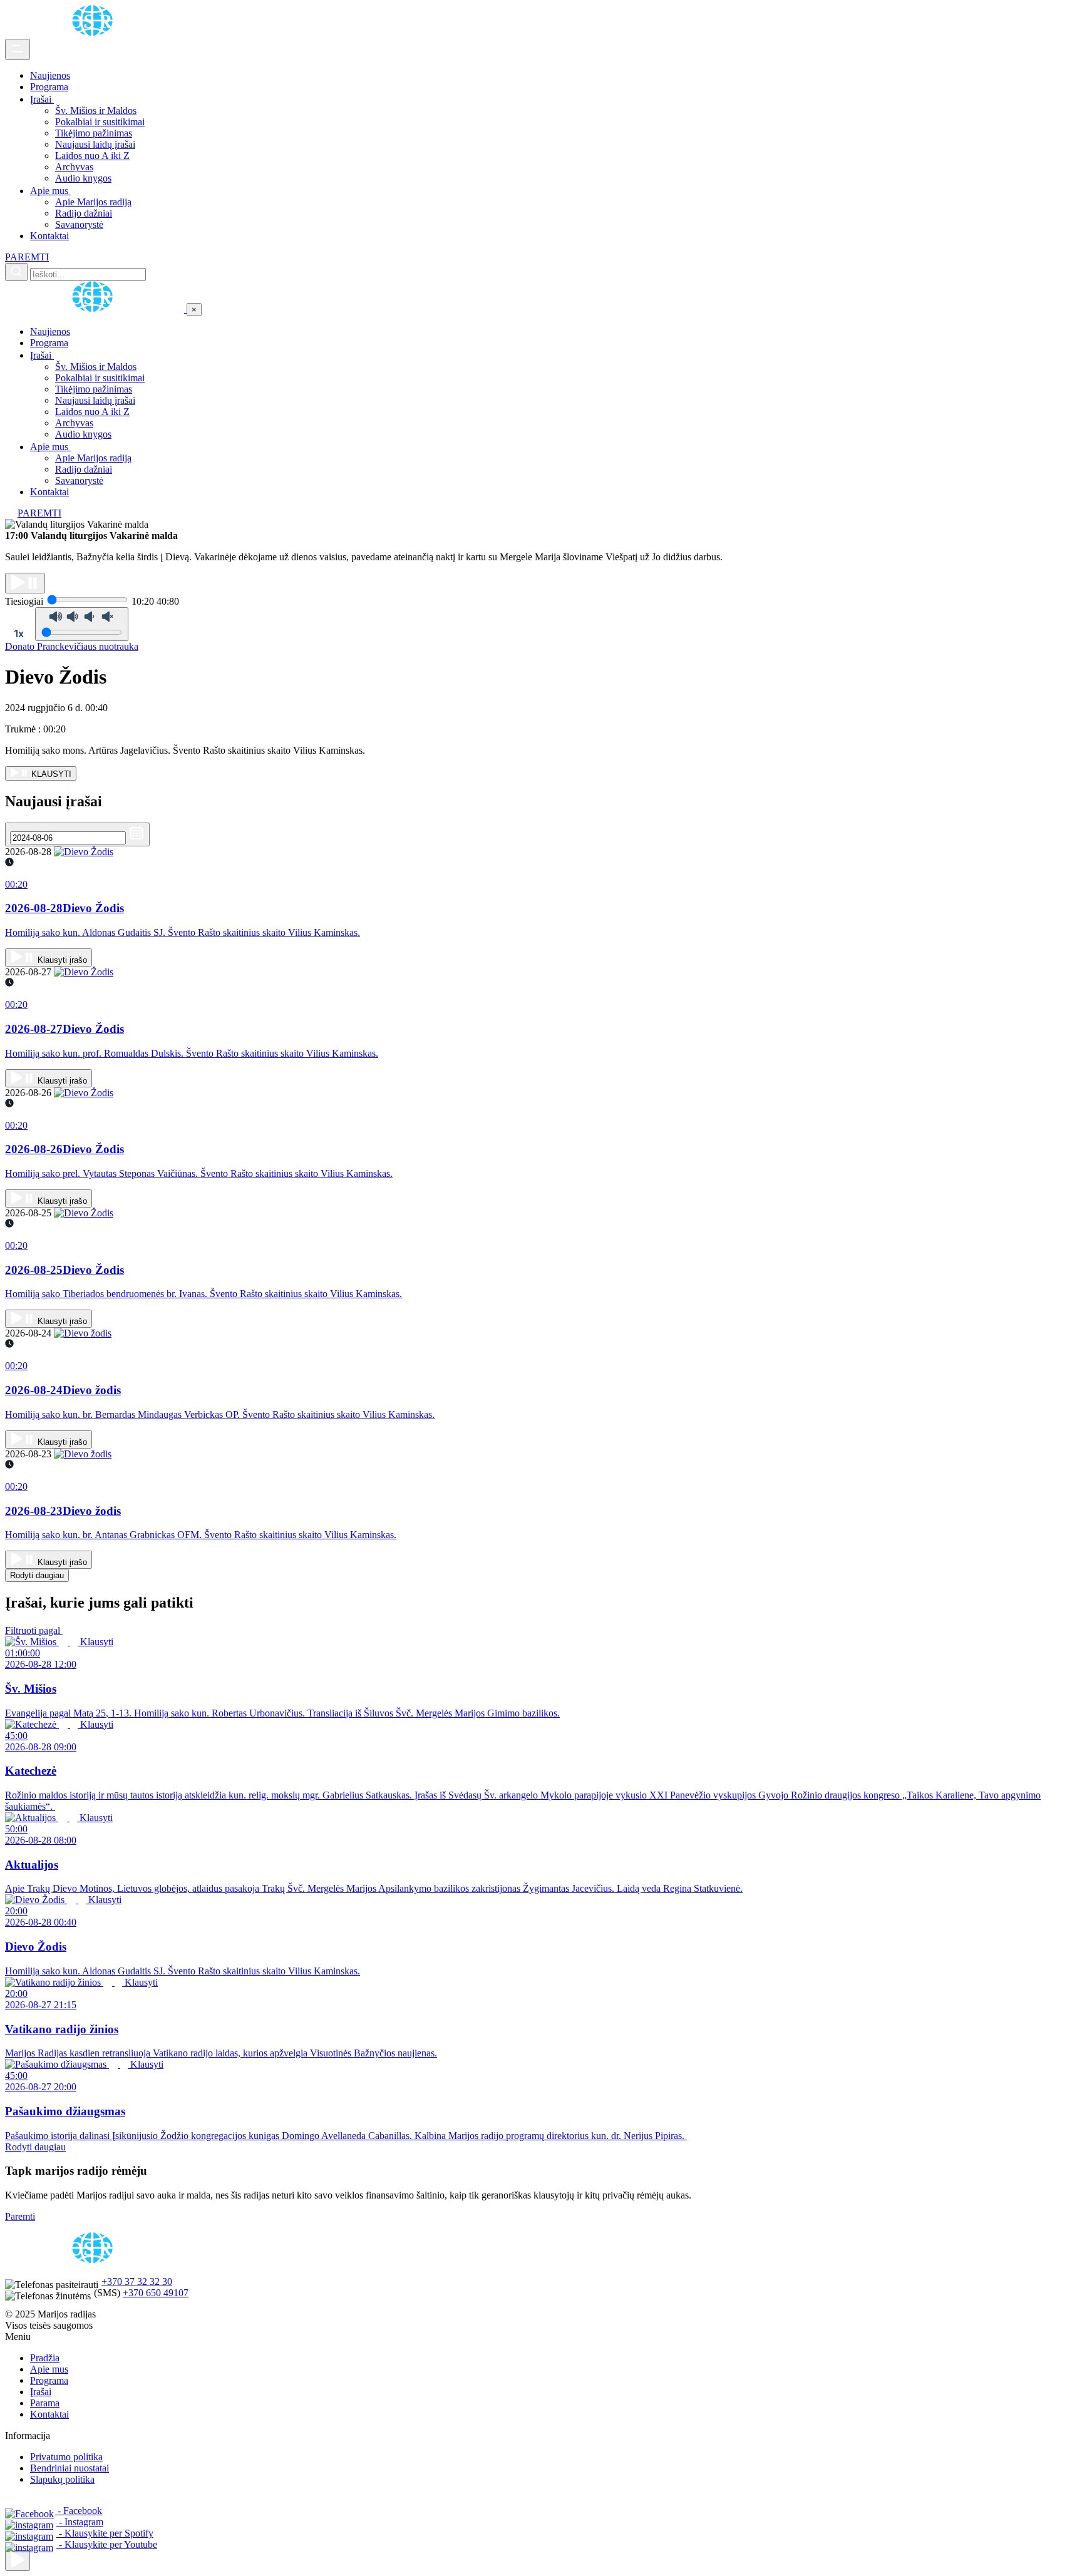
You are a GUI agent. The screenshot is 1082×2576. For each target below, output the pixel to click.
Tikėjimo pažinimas (94, 133)
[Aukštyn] (18, 2561)
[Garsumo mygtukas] (82, 624)
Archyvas (74, 167)
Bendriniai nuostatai (70, 2468)
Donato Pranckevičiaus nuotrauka (72, 646)
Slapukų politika (62, 2479)
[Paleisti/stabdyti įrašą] (25, 583)
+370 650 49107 (156, 2293)
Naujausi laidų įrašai (95, 144)
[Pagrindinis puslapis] (95, 33)
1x (19, 634)
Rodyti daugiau (37, 1575)
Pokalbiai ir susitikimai (100, 122)
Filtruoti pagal (34, 1630)
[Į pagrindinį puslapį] (96, 309)
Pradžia (45, 2358)
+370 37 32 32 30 (137, 2281)
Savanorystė (79, 224)
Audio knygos (83, 178)
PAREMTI (27, 257)
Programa (49, 87)
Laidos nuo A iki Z (92, 156)
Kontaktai (49, 236)
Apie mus (50, 191)
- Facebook (79, 2511)
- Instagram (80, 2522)
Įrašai (42, 99)
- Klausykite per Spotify (105, 2533)
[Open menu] (18, 49)
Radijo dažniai (84, 213)
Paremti (20, 2216)
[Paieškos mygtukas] (16, 272)
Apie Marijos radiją (93, 202)
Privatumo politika (66, 2457)
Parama (45, 2403)
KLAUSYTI (50, 774)
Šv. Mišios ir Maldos (96, 110)
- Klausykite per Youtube (107, 2544)
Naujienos (50, 75)
